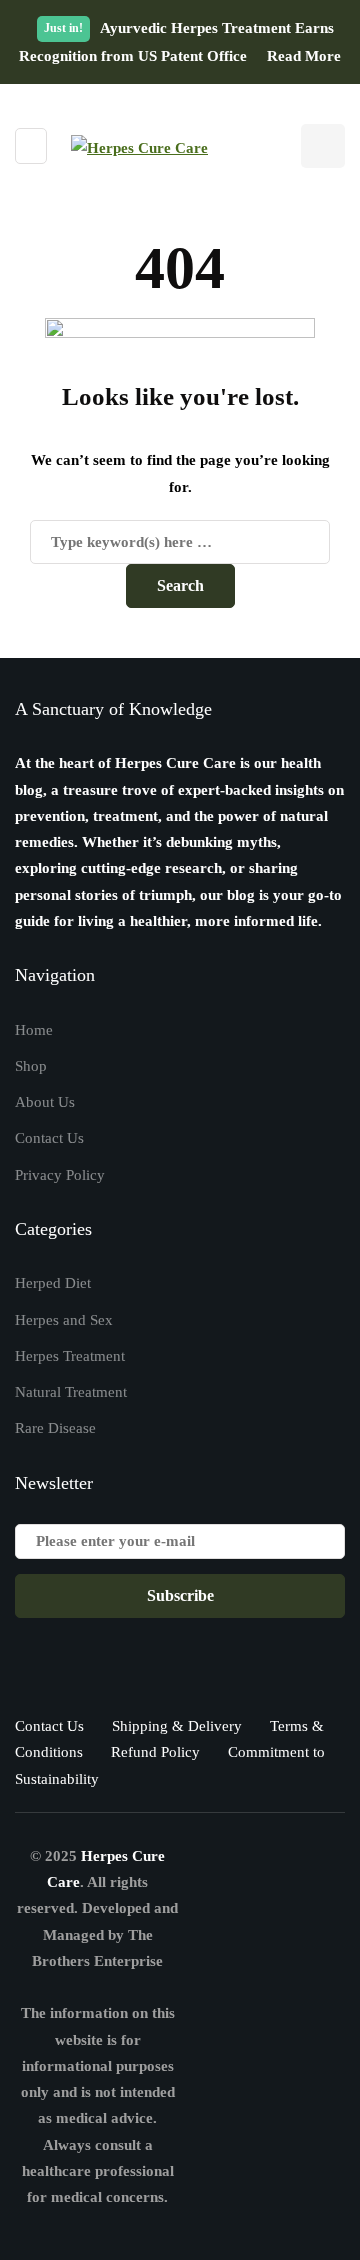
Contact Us (49, 1138)
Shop (31, 1066)
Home (34, 1030)
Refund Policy (155, 1752)
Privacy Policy (60, 1175)
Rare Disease (55, 1428)
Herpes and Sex (64, 1320)
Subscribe (180, 1595)
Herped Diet (53, 1283)
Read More (304, 56)
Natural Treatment (71, 1392)
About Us (45, 1102)
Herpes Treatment (70, 1356)
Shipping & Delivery (177, 1726)
